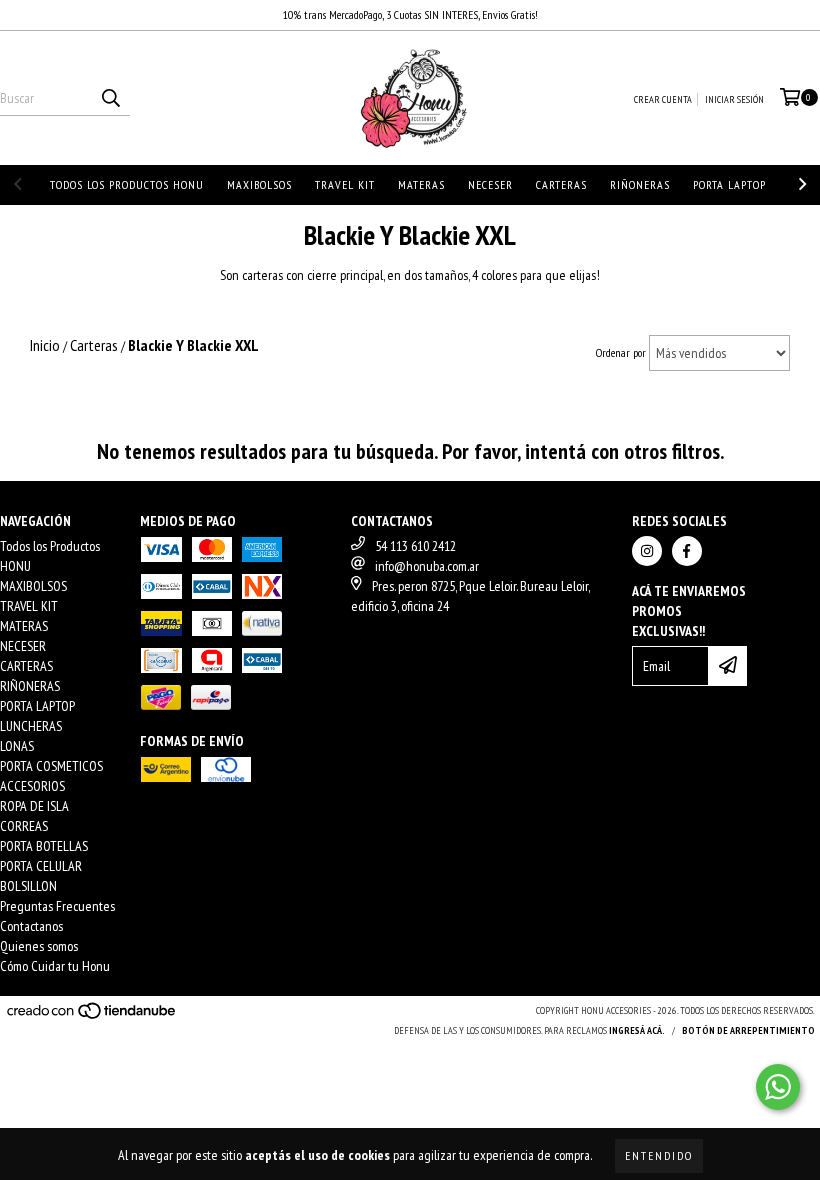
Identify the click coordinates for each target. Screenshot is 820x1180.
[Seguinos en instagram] (647, 551)
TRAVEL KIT (345, 184)
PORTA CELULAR (41, 866)
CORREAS (24, 826)
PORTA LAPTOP (729, 184)
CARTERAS (561, 184)
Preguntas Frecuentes (57, 906)
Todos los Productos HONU (127, 184)
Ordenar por (621, 352)
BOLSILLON (28, 886)
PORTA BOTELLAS (44, 846)
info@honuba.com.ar (427, 566)
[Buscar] (110, 98)
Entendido (659, 1155)
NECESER (490, 184)
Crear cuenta (663, 99)
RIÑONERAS (640, 184)
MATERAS (421, 184)
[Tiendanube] (92, 1016)
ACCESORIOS (32, 786)
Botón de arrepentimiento (748, 1030)
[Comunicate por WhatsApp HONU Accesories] (778, 1087)
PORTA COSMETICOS (51, 766)
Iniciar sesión (734, 99)
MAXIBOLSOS (259, 184)
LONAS (17, 746)
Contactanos (31, 926)
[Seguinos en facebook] (687, 551)
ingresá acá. (637, 1030)
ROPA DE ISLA (34, 806)
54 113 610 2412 (415, 546)
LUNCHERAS (31, 726)
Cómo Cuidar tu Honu (55, 966)
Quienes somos (39, 946)
